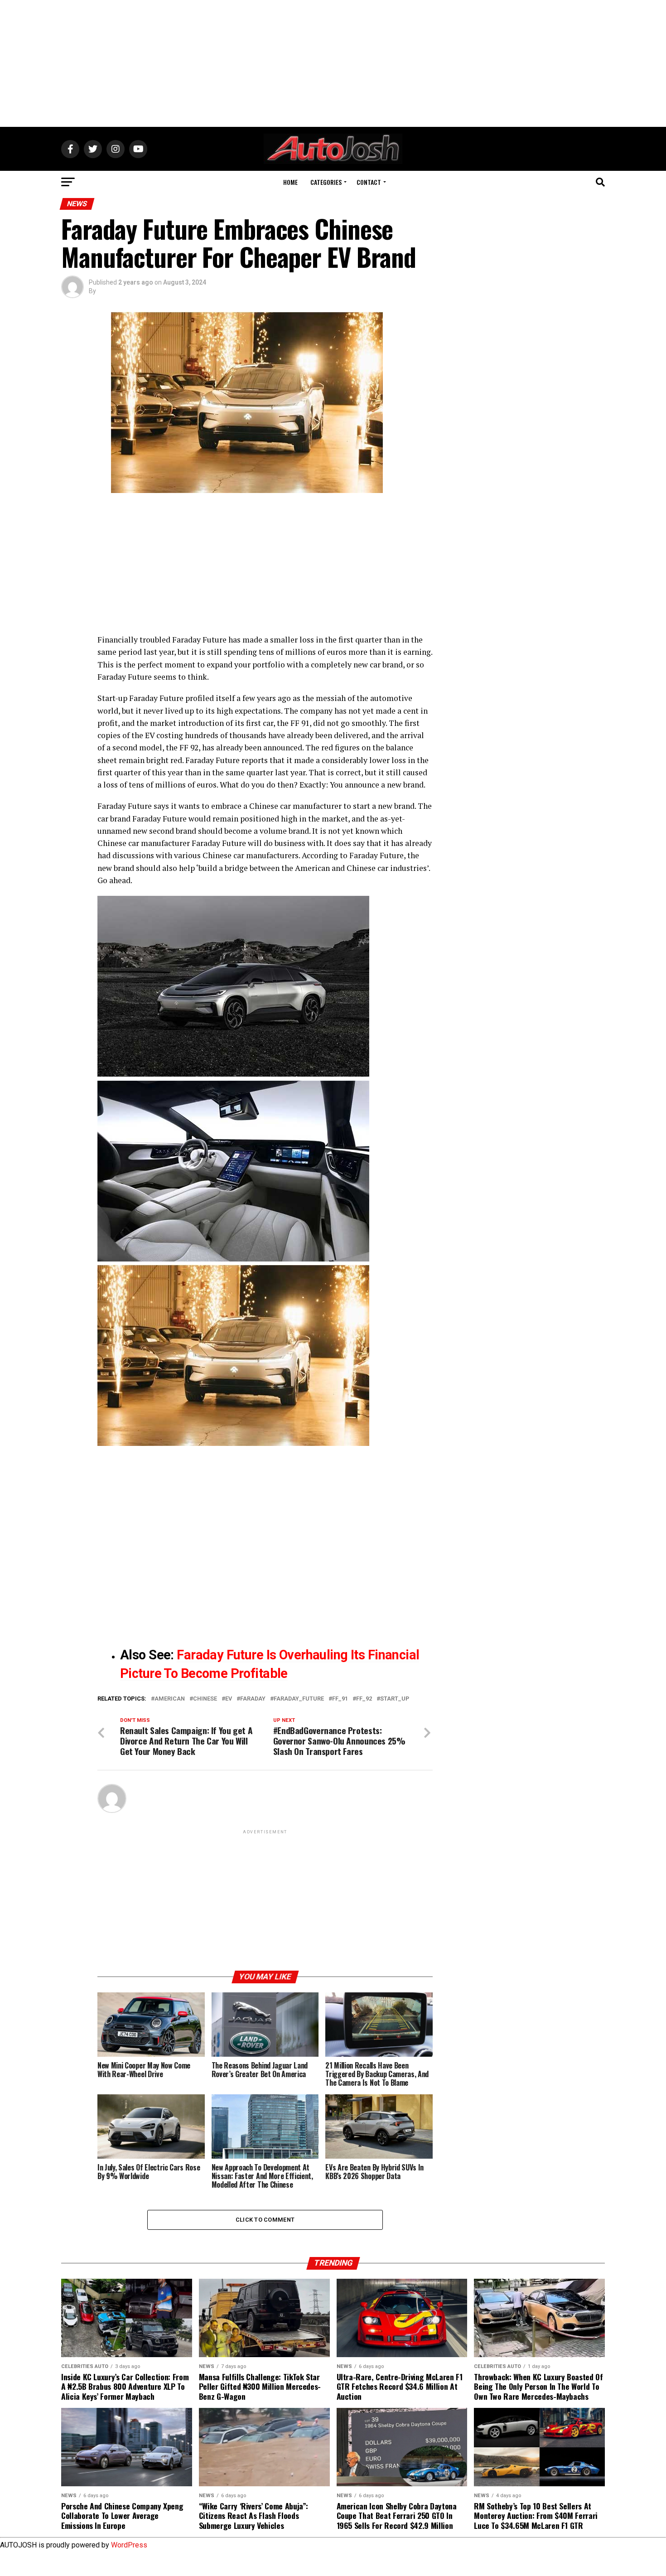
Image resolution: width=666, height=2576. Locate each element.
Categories (326, 182)
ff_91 (340, 1699)
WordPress (129, 2545)
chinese (205, 1699)
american (170, 1699)
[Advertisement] (333, 63)
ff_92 (364, 1699)
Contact (369, 182)
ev (229, 1699)
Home (290, 182)
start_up (395, 1699)
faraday (253, 1699)
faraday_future (299, 1699)
